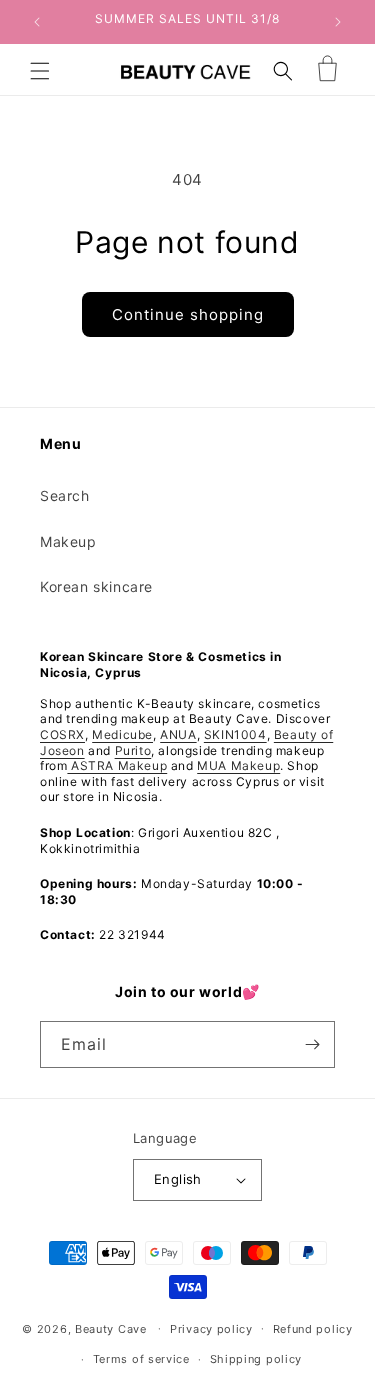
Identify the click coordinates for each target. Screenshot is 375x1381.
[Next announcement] (338, 22)
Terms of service (141, 1359)
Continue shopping (188, 314)
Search (65, 495)
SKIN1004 (235, 734)
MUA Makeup (238, 765)
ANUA (178, 734)
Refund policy (313, 1329)
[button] (40, 71)
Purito (133, 750)
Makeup (68, 541)
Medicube (122, 734)
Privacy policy (211, 1329)
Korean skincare (96, 586)
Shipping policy (256, 1359)
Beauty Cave (111, 1328)
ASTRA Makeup (117, 765)
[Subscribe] (312, 1044)
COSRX (62, 734)
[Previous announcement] (37, 22)
